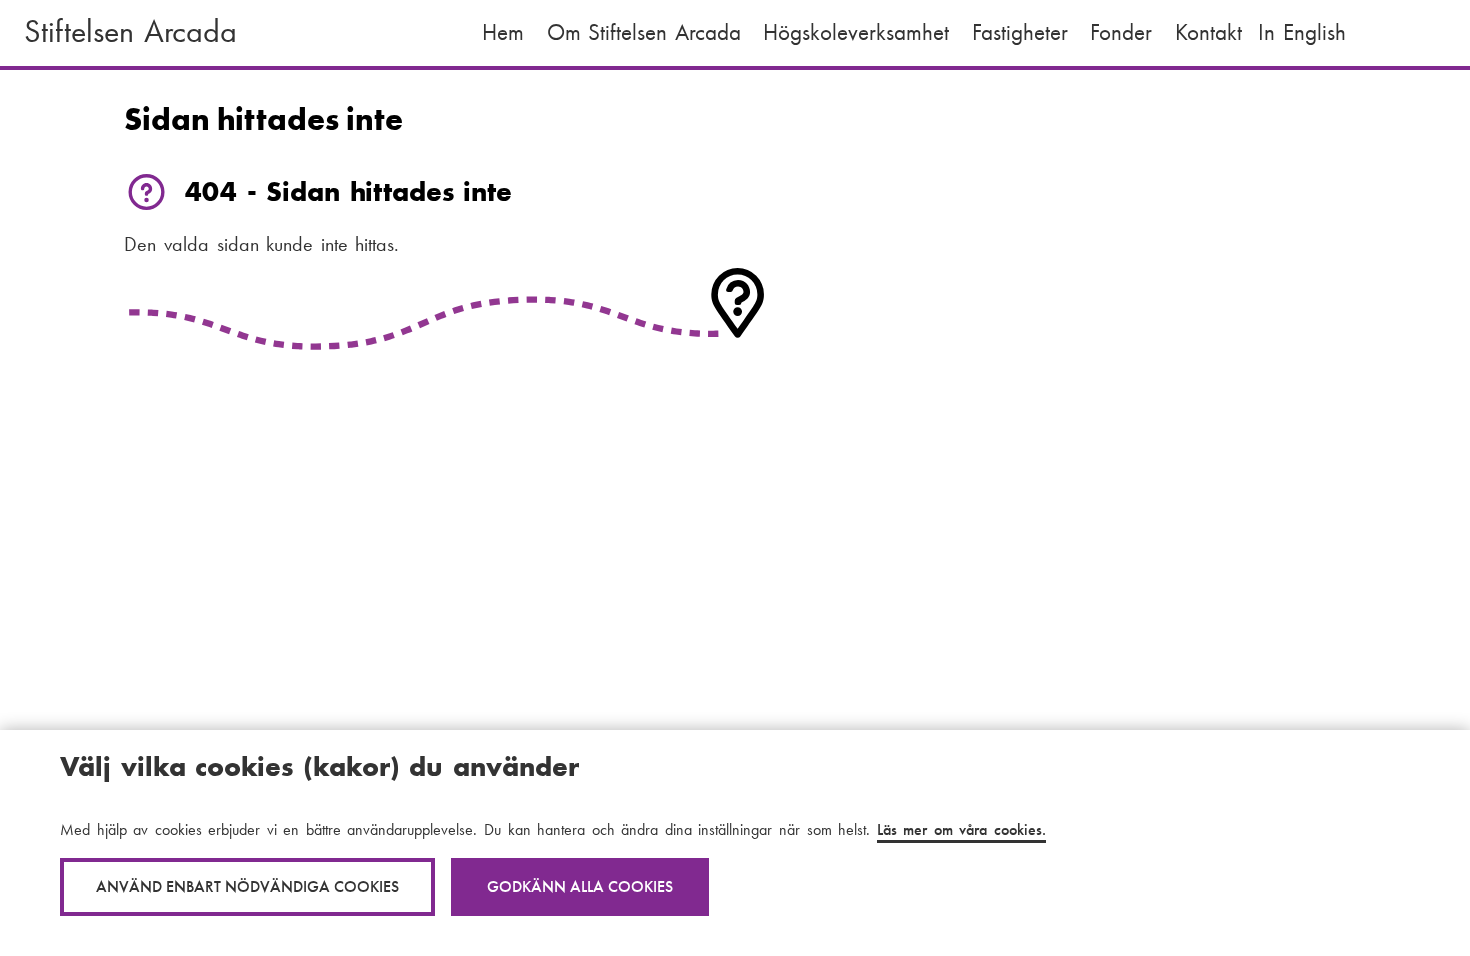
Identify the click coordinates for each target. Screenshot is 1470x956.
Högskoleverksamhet (856, 32)
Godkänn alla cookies (580, 886)
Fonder (1121, 32)
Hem (503, 32)
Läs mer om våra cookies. (961, 829)
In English (1302, 32)
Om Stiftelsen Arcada (644, 32)
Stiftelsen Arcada (130, 31)
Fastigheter (1020, 32)
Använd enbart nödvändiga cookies (247, 886)
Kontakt (1208, 32)
